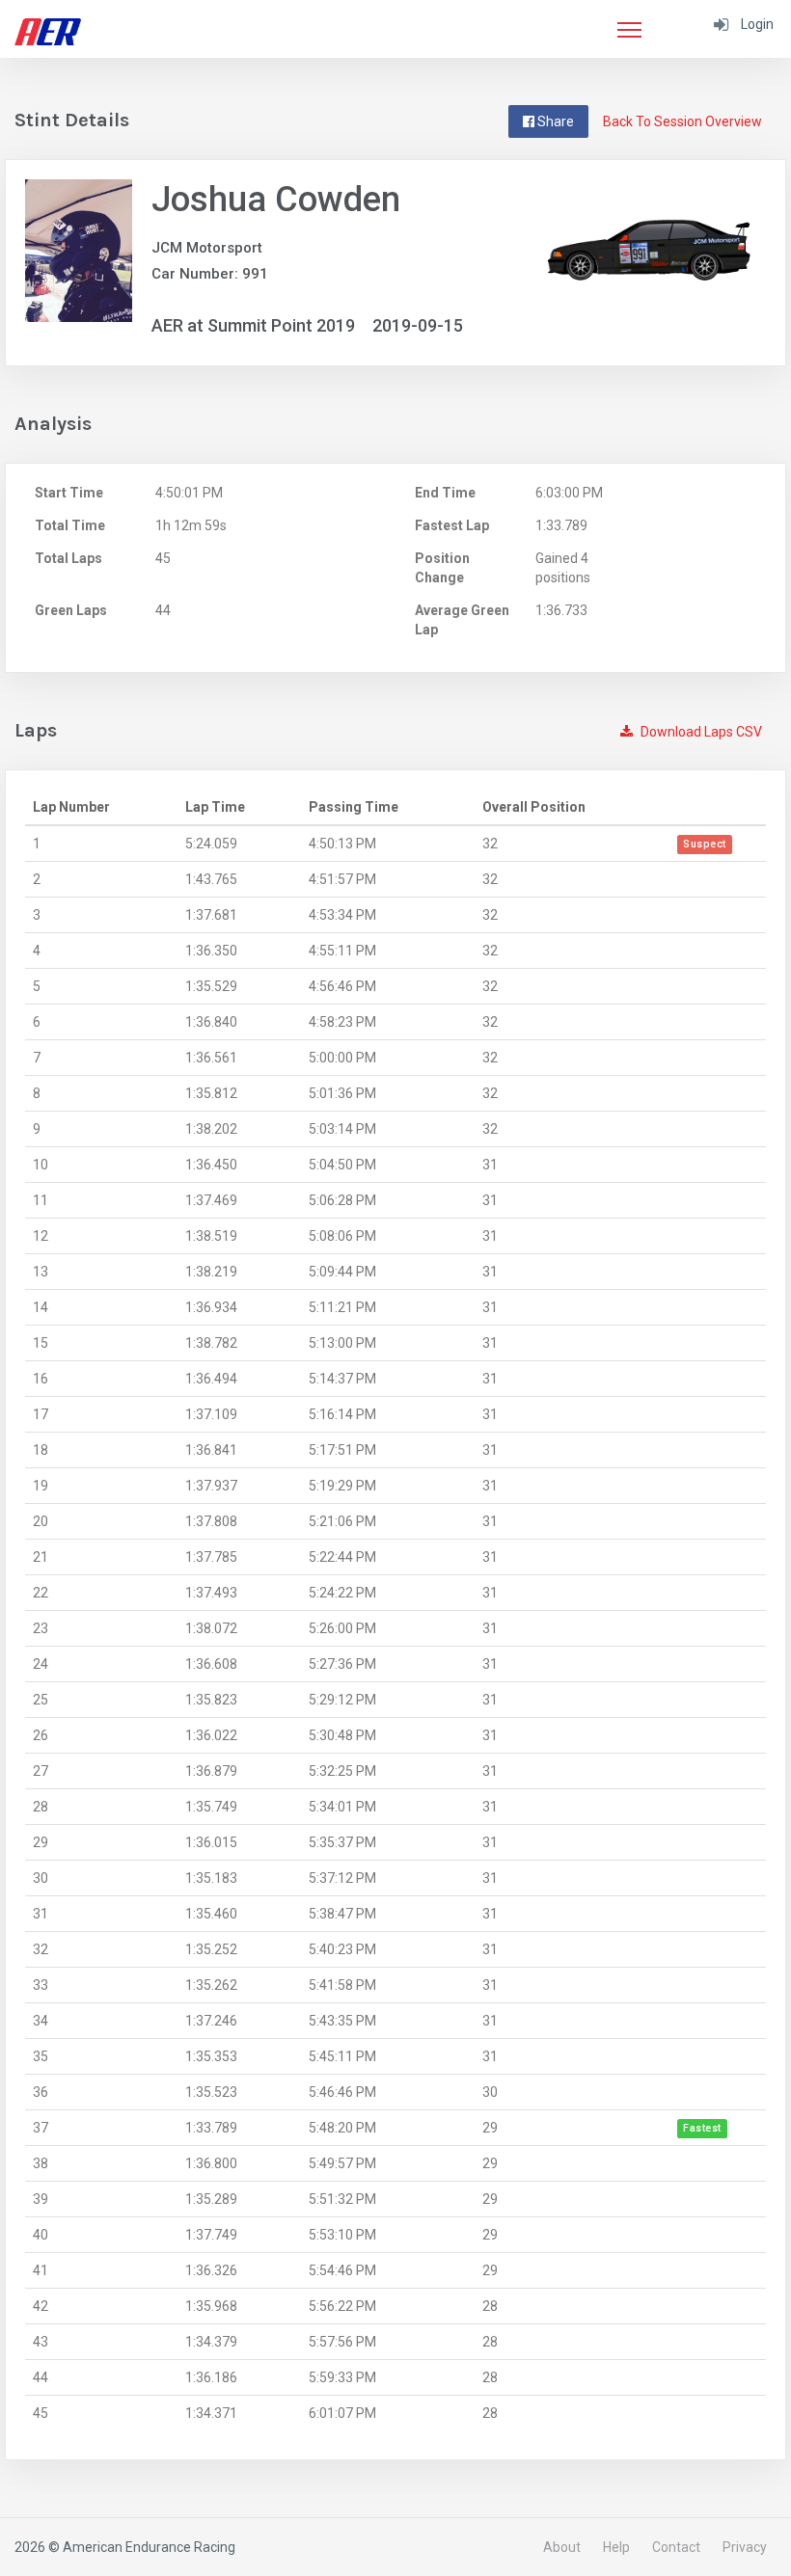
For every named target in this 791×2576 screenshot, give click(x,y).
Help (616, 2547)
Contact (676, 2547)
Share (554, 121)
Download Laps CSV (700, 732)
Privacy (745, 2547)
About (562, 2547)
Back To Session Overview (682, 121)
